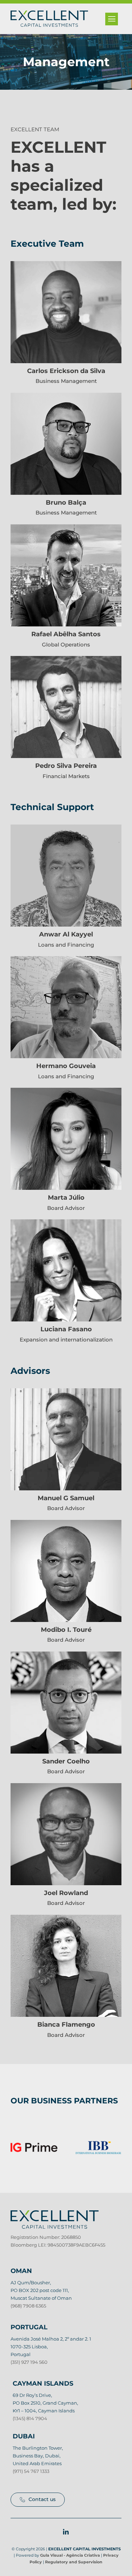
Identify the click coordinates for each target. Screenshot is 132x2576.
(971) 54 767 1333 (31, 2471)
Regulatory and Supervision (74, 2562)
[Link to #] (112, 19)
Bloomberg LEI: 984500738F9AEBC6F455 (58, 2245)
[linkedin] (66, 2532)
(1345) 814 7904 (30, 2418)
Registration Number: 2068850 (46, 2237)
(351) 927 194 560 (29, 2362)
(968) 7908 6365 (28, 2306)
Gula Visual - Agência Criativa (70, 2555)
